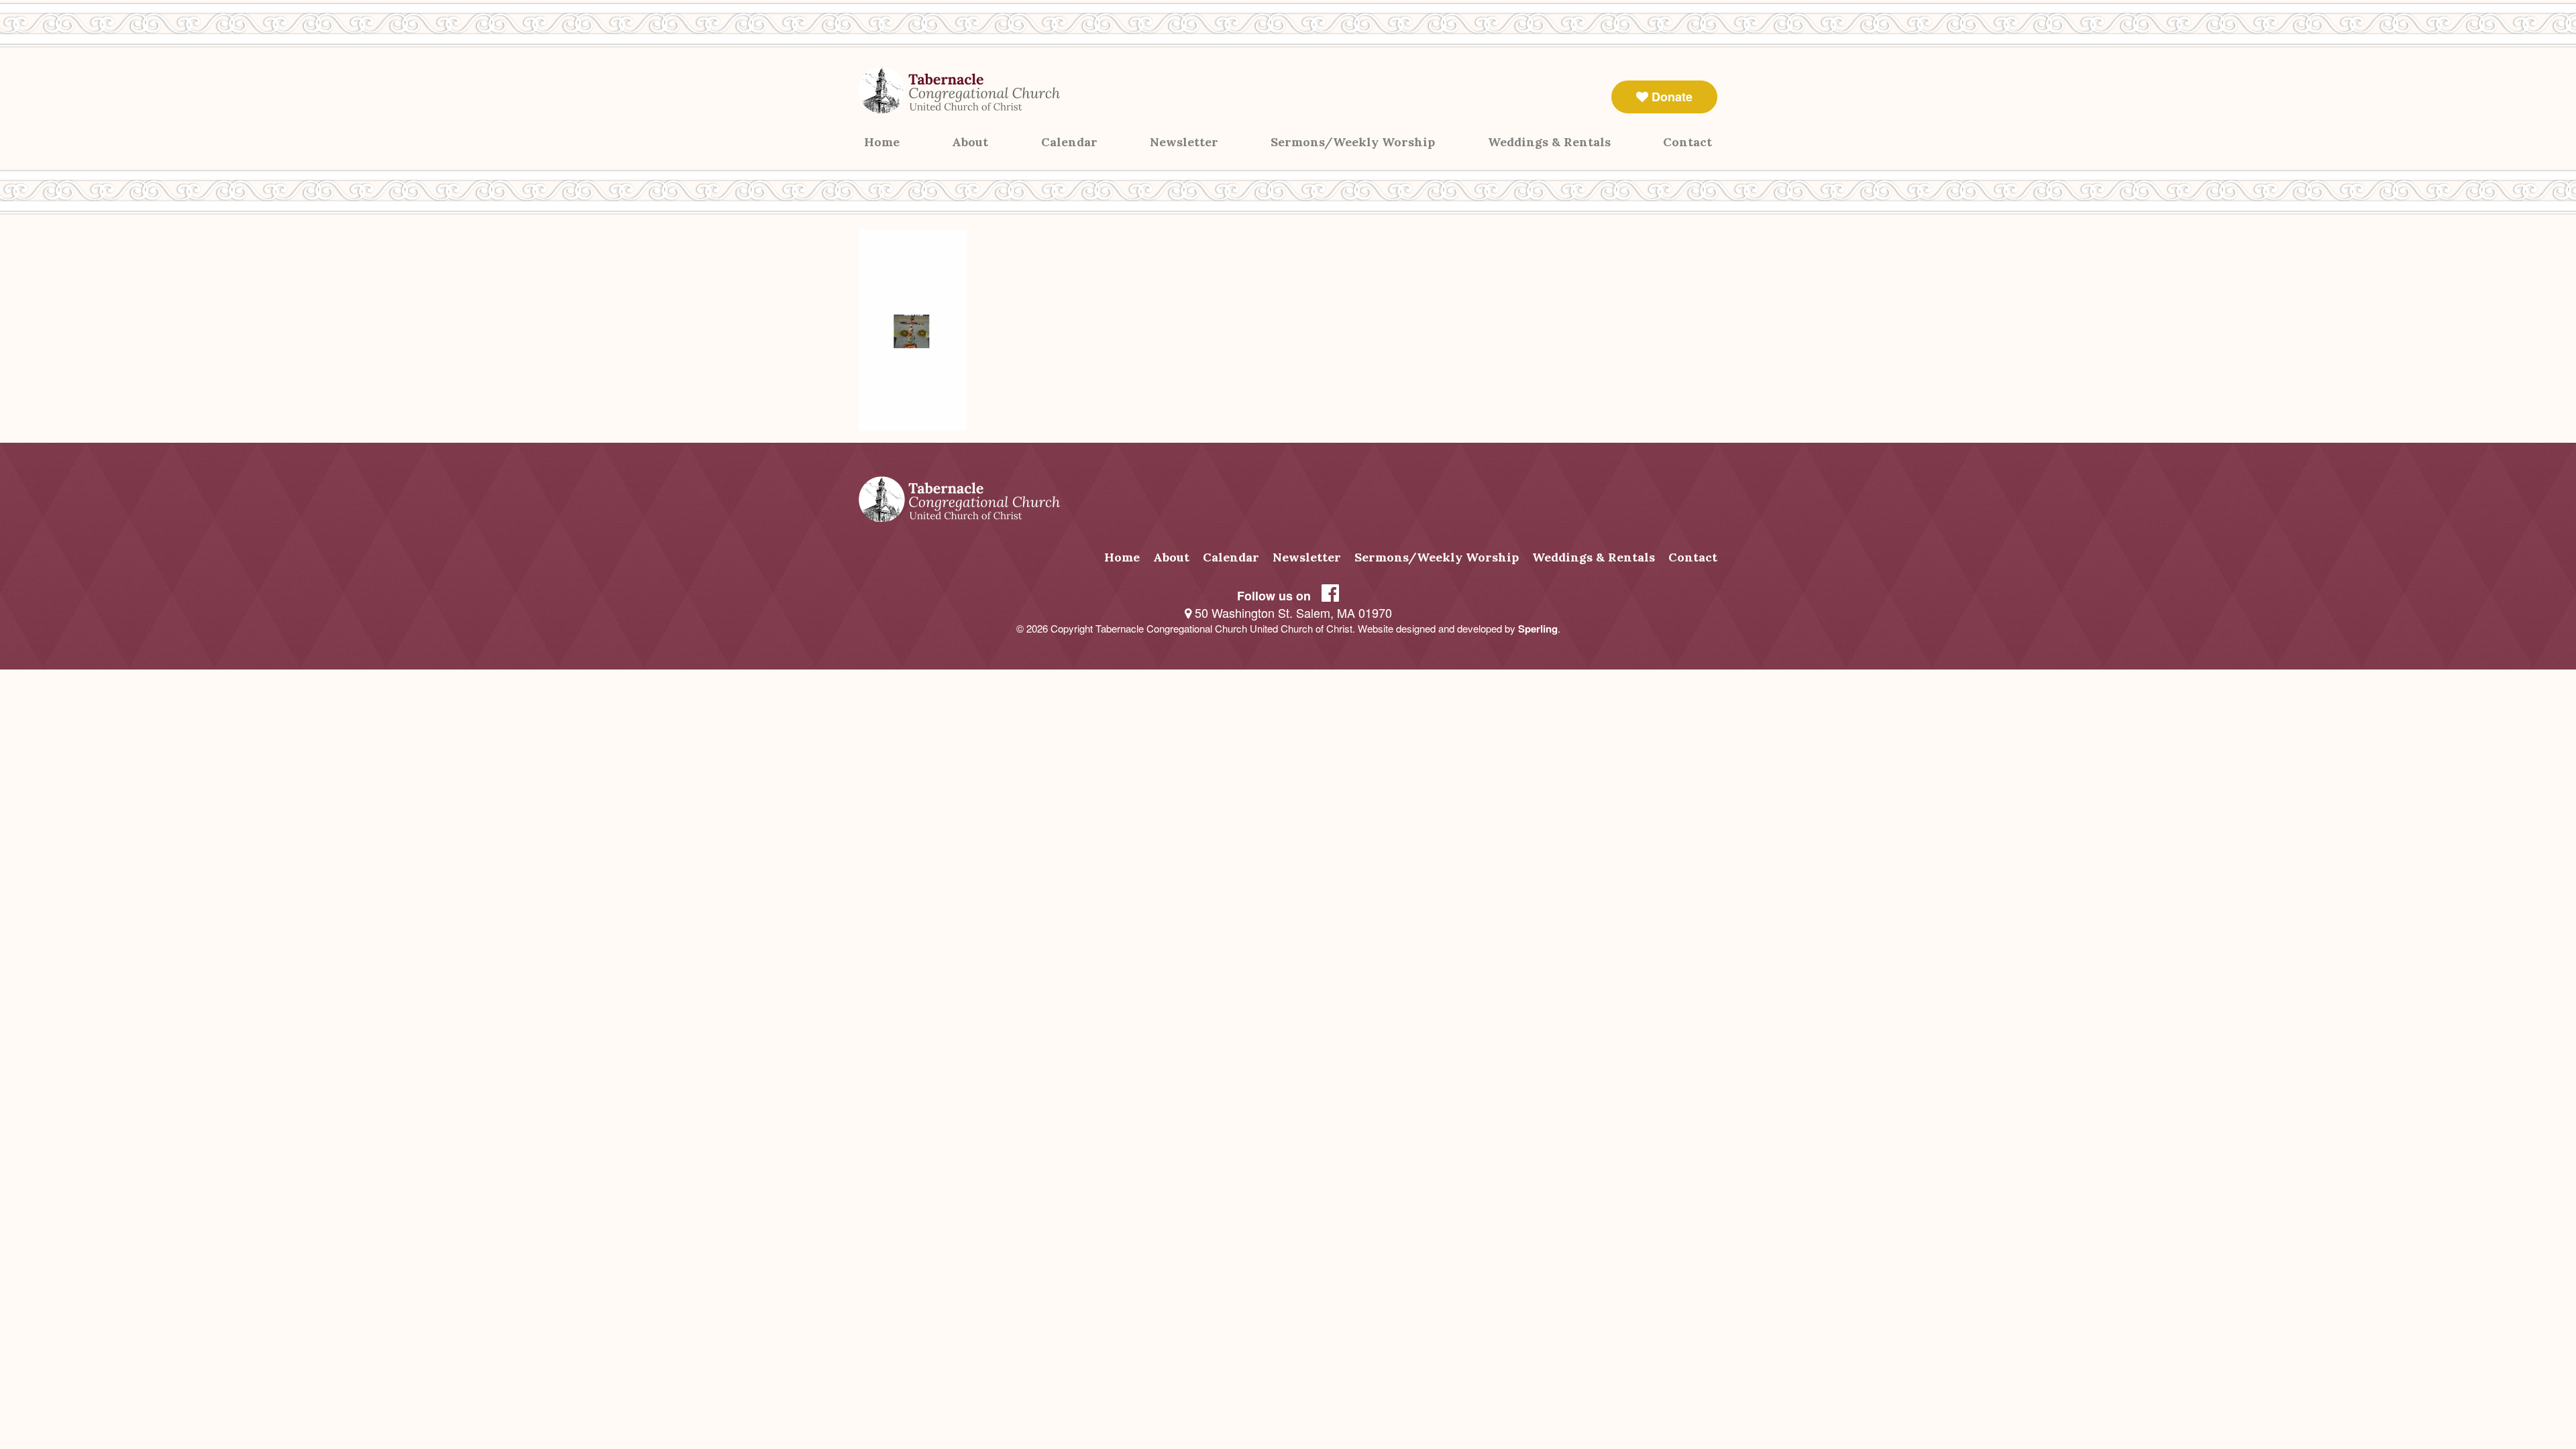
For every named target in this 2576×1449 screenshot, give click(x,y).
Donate (1670, 97)
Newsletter (1184, 142)
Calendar (1069, 142)
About (970, 142)
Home (882, 142)
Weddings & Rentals (1549, 142)
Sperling (1538, 629)
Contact (1687, 142)
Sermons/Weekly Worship (1353, 142)
